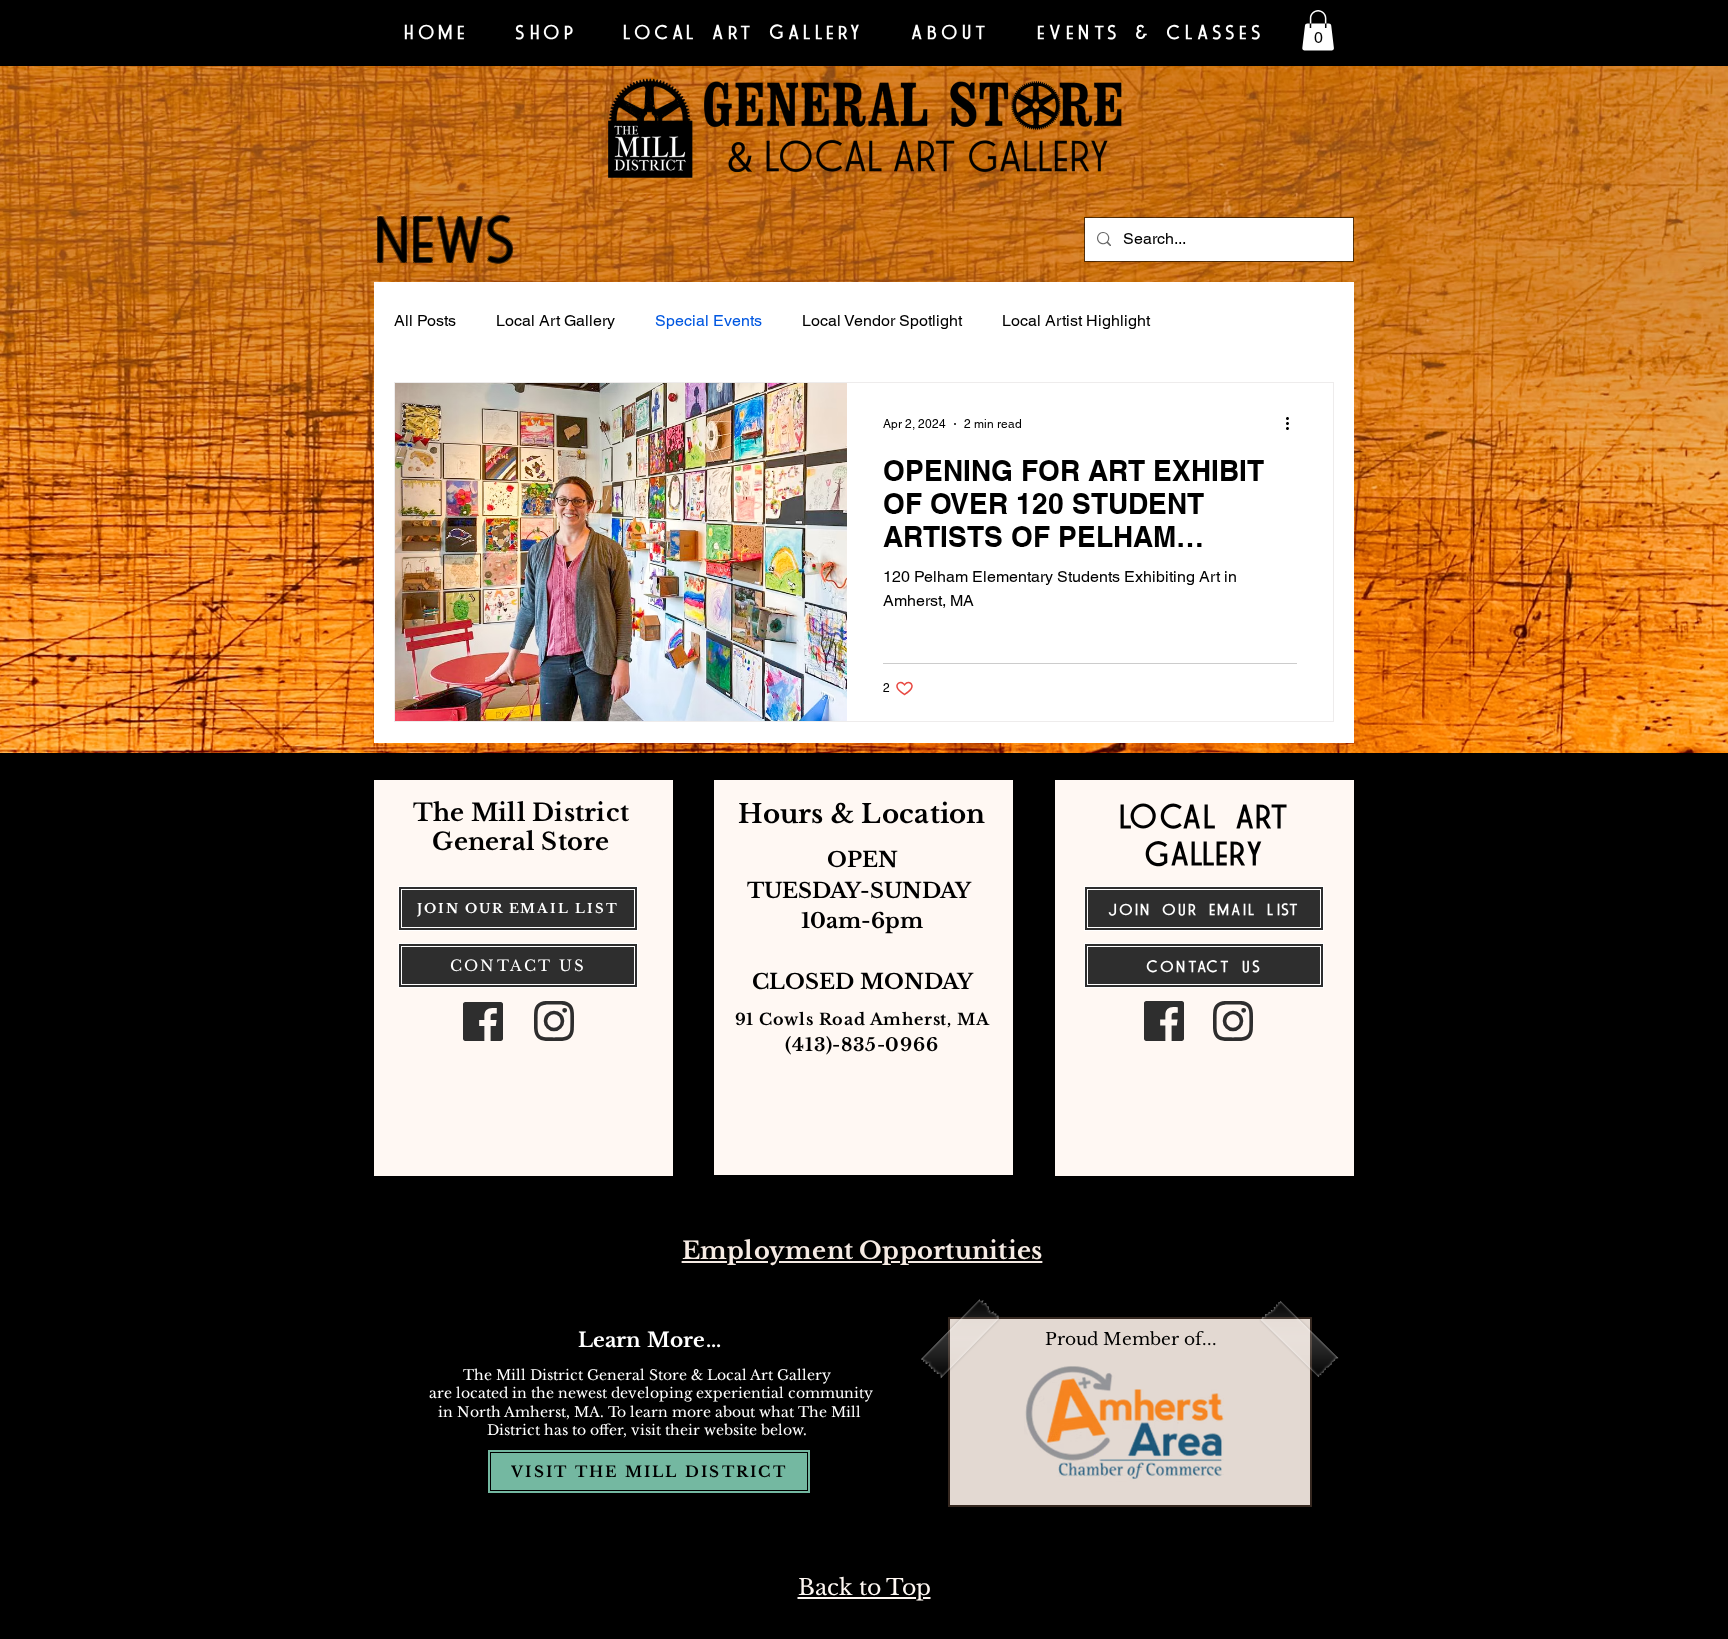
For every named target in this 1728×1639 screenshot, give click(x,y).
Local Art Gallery (555, 320)
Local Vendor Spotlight (882, 320)
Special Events (708, 320)
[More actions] (1294, 424)
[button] (1318, 30)
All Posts (425, 320)
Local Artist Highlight (1076, 320)
